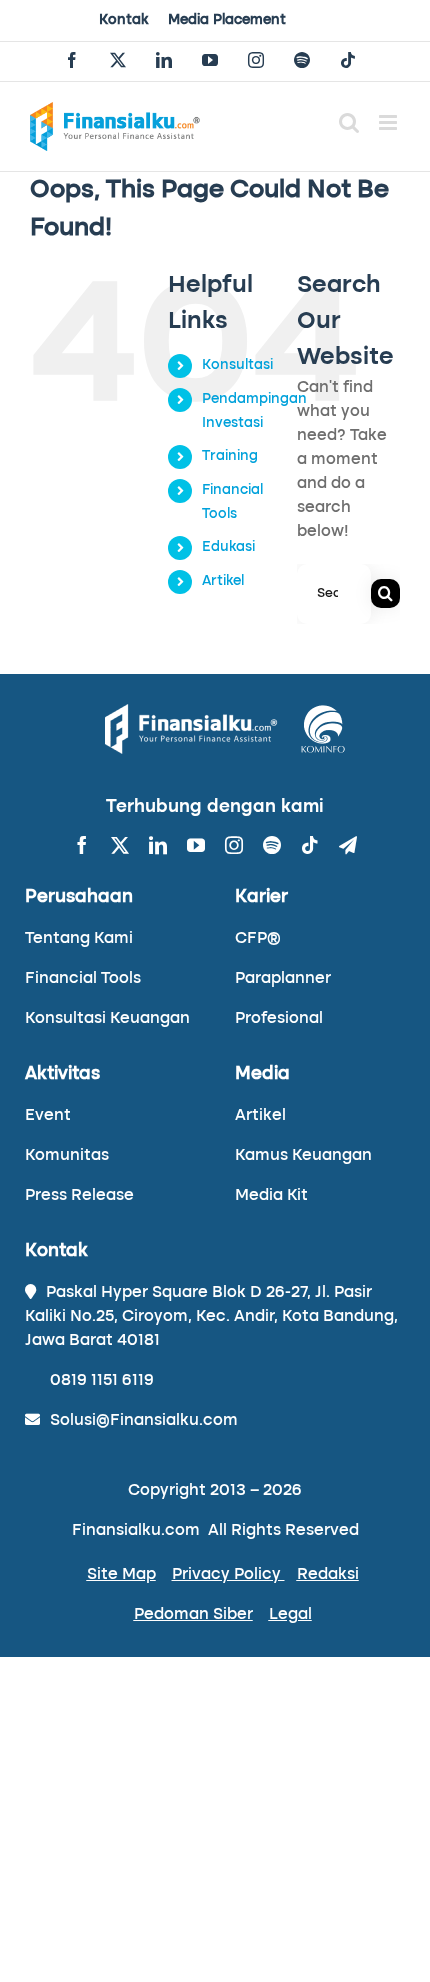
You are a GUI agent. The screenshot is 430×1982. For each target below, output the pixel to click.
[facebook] (82, 845)
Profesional (279, 1019)
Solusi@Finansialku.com (144, 1421)
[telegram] (348, 845)
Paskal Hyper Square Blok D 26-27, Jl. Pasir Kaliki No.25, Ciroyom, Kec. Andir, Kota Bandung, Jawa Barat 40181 (211, 1317)
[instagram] (234, 845)
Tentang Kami (79, 939)
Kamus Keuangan (303, 1156)
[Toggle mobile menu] (389, 122)
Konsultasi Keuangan (107, 1019)
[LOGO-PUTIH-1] (191, 712)
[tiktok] (310, 845)
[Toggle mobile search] (349, 122)
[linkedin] (158, 845)
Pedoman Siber (193, 1615)
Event (48, 1116)
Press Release (79, 1196)
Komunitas (67, 1156)
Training (230, 456)
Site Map (121, 1575)
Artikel (223, 581)
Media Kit (271, 1196)
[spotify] (272, 845)
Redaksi (328, 1575)
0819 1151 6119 (102, 1381)
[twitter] (120, 845)
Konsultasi (237, 365)
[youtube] (196, 845)
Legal (290, 1615)
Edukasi (228, 547)
